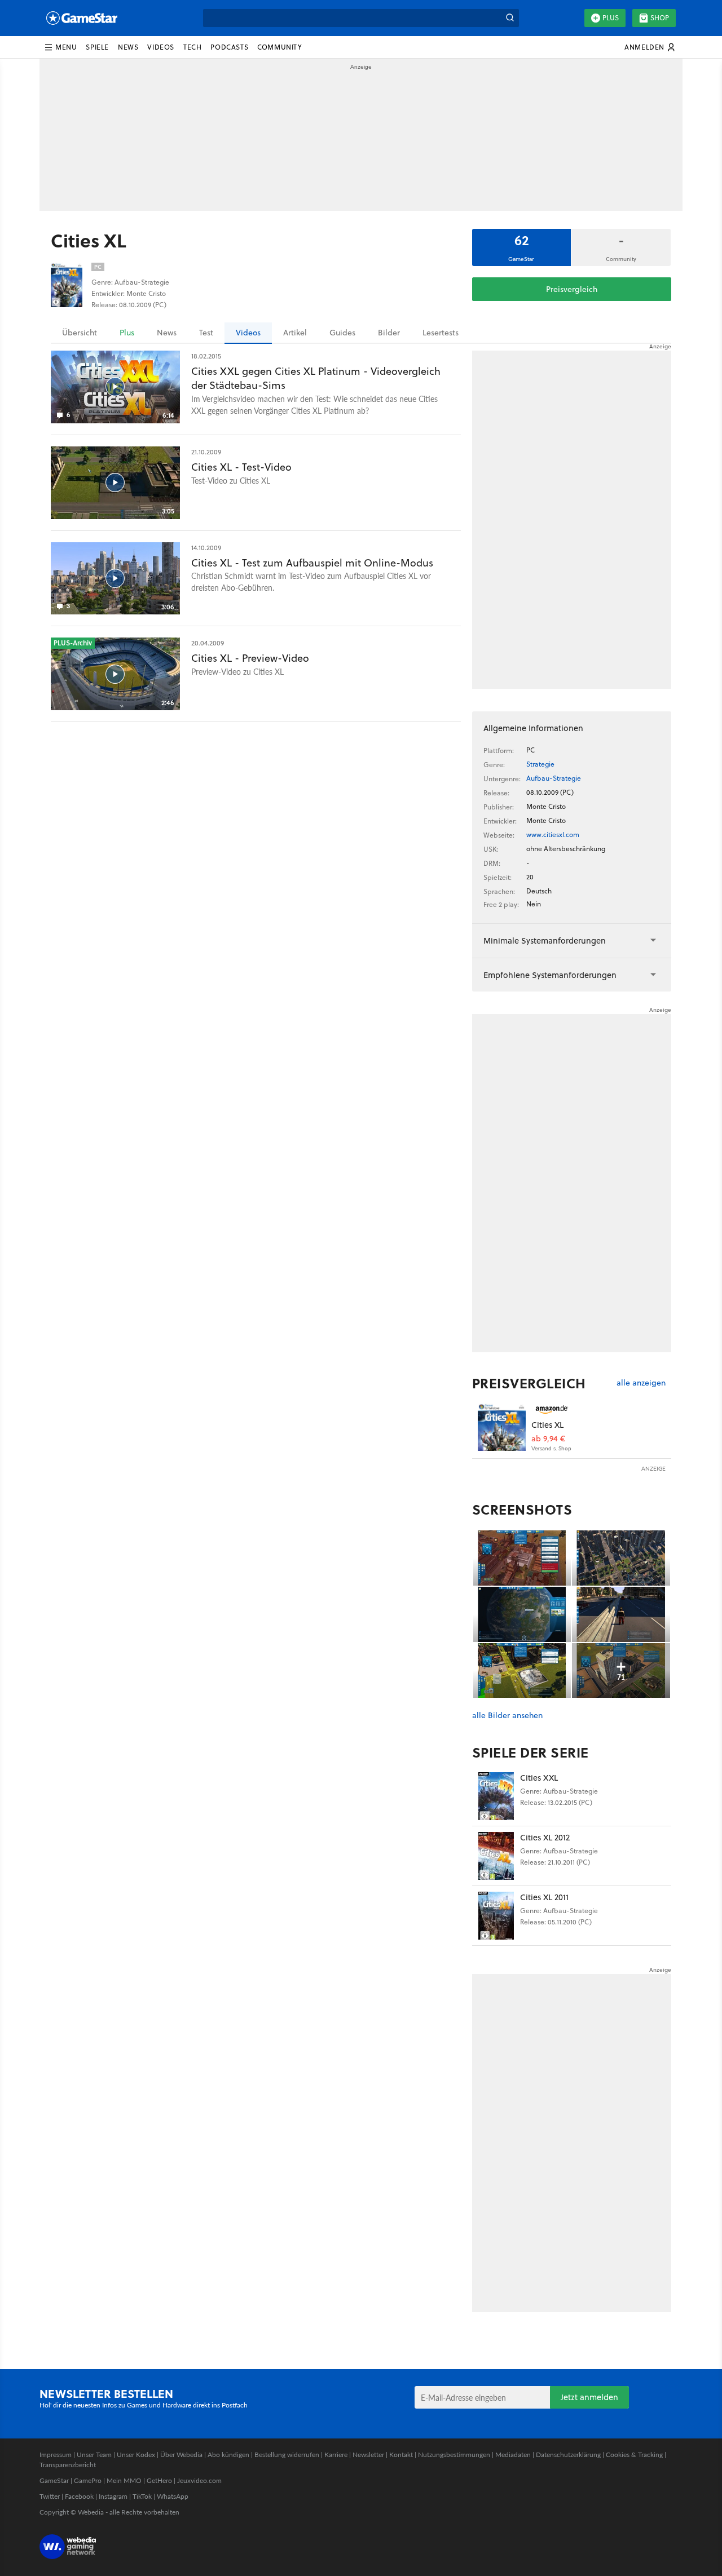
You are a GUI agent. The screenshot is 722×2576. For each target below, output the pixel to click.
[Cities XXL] (496, 1796)
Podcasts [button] (229, 47)
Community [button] (279, 47)
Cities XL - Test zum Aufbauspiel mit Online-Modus (312, 563)
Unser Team (94, 2455)
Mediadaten (513, 2455)
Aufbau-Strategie (554, 778)
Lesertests (441, 333)
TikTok (142, 2496)
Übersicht (80, 333)
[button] (60, 47)
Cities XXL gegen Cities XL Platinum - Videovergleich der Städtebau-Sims (316, 378)
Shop (660, 18)
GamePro (88, 2480)
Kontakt (401, 2455)
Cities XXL (539, 1778)
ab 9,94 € (548, 1439)
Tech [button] (192, 47)
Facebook (79, 2496)
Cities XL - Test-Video (241, 467)
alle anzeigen (641, 1383)
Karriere (336, 2455)
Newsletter (368, 2455)
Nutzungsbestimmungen (454, 2455)
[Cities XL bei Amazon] (502, 1427)
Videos (248, 333)
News (167, 333)
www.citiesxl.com (553, 835)
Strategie (540, 764)
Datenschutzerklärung (568, 2455)
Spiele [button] (97, 47)
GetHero (159, 2480)
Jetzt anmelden (589, 2397)
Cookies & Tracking (634, 2455)
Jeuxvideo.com (199, 2480)
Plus (611, 18)
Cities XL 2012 (545, 1837)
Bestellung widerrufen (287, 2455)
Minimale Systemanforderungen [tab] (545, 940)
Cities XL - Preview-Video (250, 658)
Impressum (56, 2455)
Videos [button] (161, 47)
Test (206, 333)
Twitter (50, 2496)
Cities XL (547, 1425)
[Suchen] (510, 18)
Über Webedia (181, 2455)
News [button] (128, 47)
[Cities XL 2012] (496, 1856)
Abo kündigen (228, 2455)
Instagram (113, 2496)
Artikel (295, 333)
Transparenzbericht (68, 2465)
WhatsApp (173, 2496)
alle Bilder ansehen (507, 1716)
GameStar (54, 2480)
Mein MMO (124, 2480)
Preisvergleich (572, 289)
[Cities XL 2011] (496, 1916)
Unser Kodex (136, 2455)
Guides (342, 333)
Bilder (389, 333)
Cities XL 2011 (544, 1897)
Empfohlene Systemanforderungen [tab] (550, 975)
